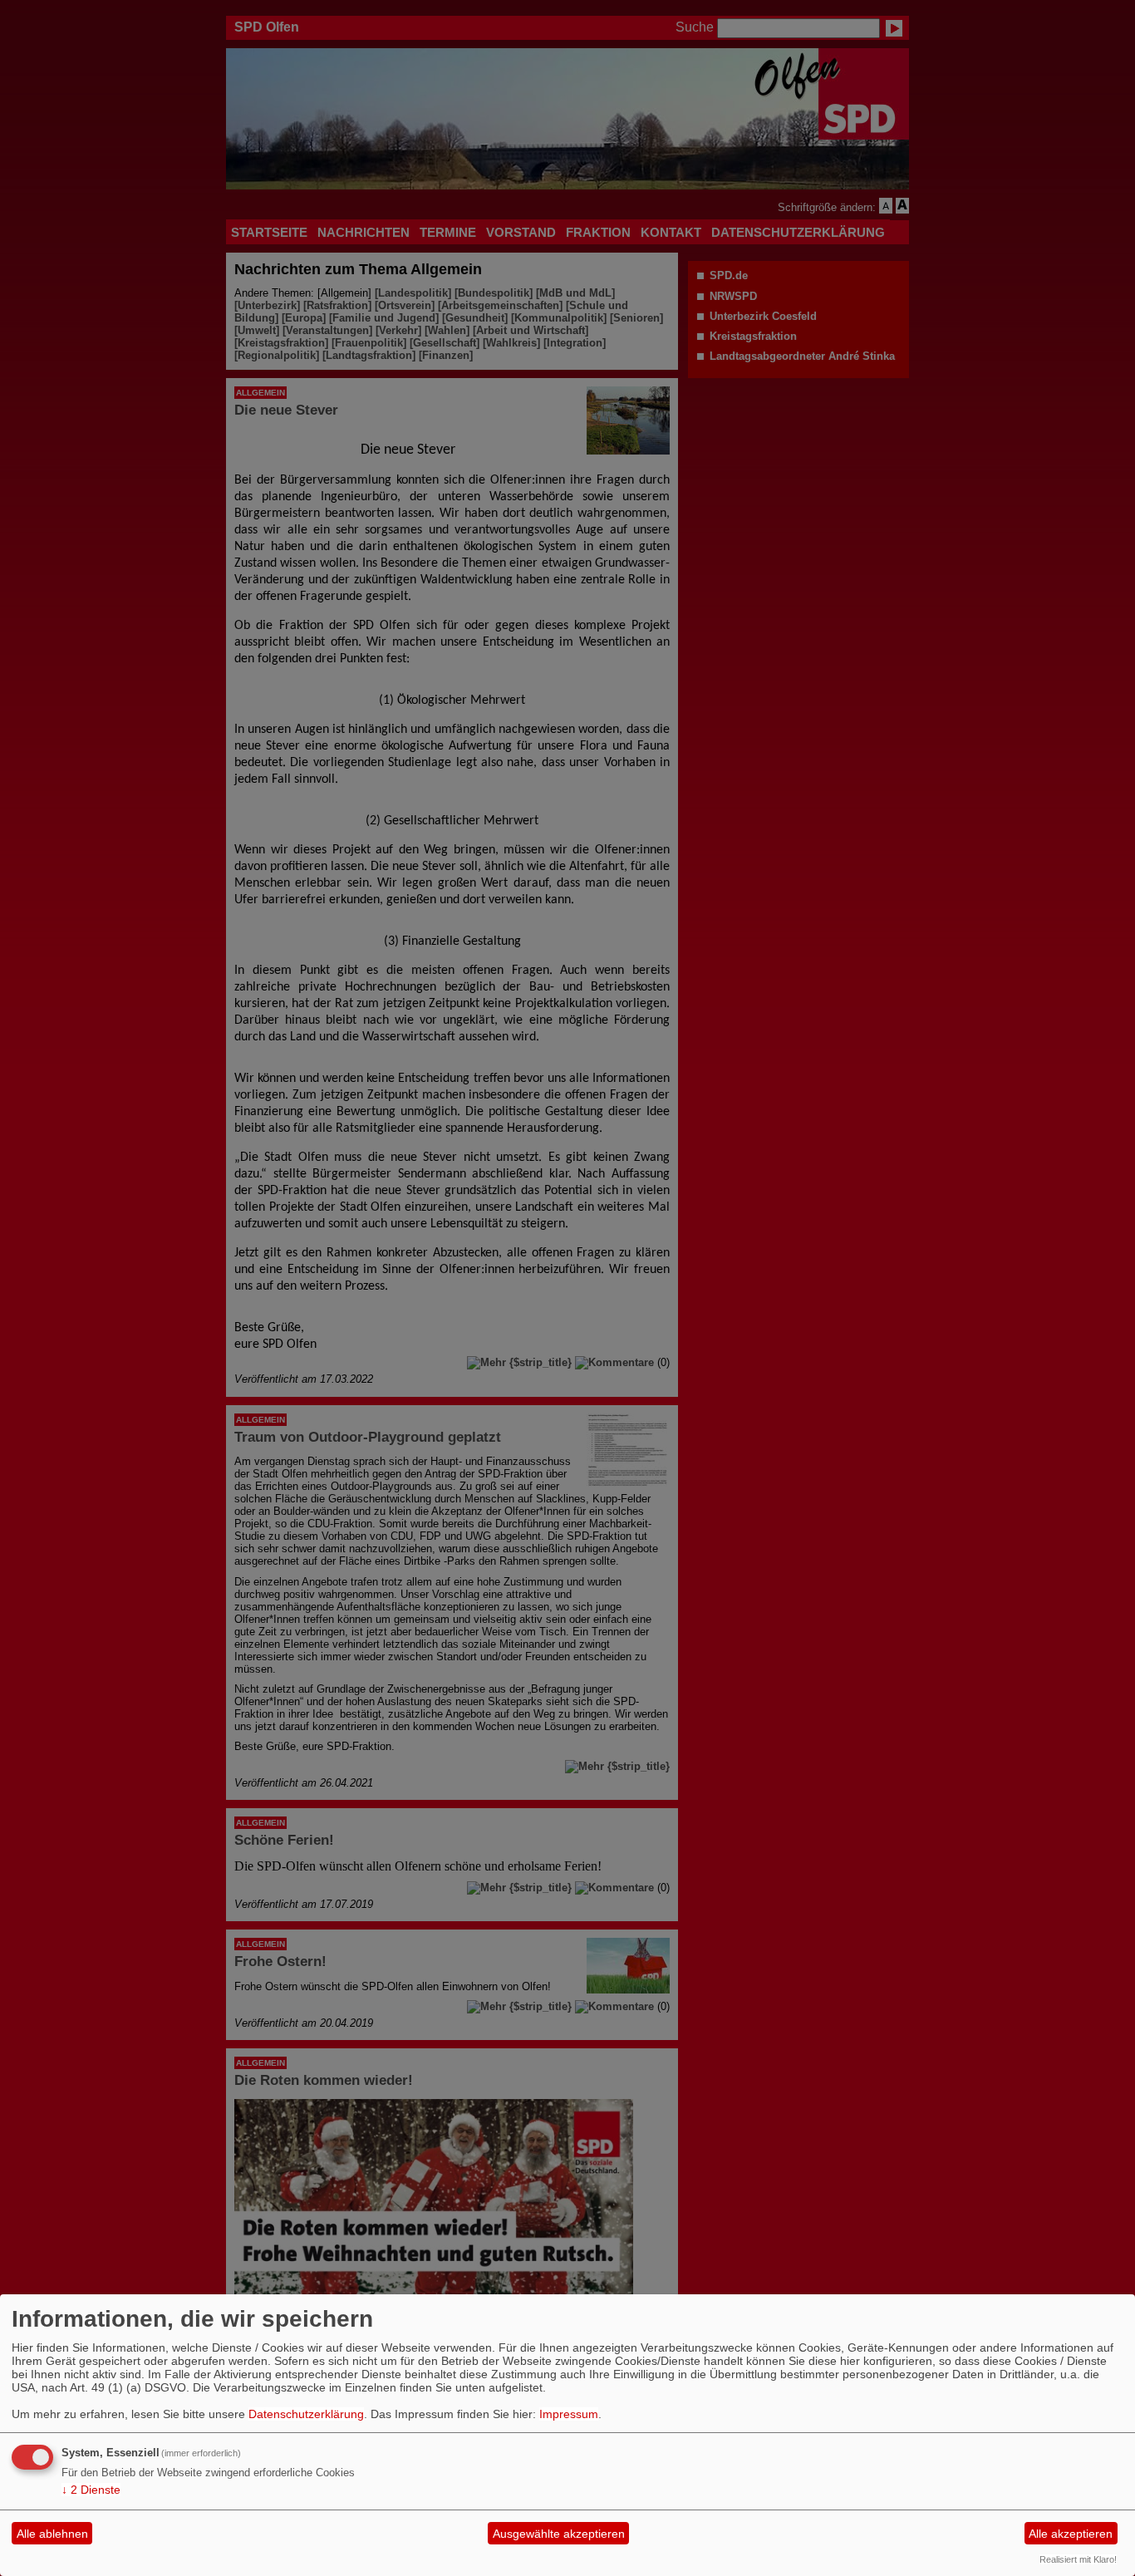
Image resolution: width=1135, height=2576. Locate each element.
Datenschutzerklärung (306, 2414)
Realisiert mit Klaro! (1078, 2559)
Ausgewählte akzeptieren (559, 2534)
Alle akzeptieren (1071, 2534)
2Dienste (91, 2490)
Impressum (569, 2414)
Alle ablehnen (52, 2534)
